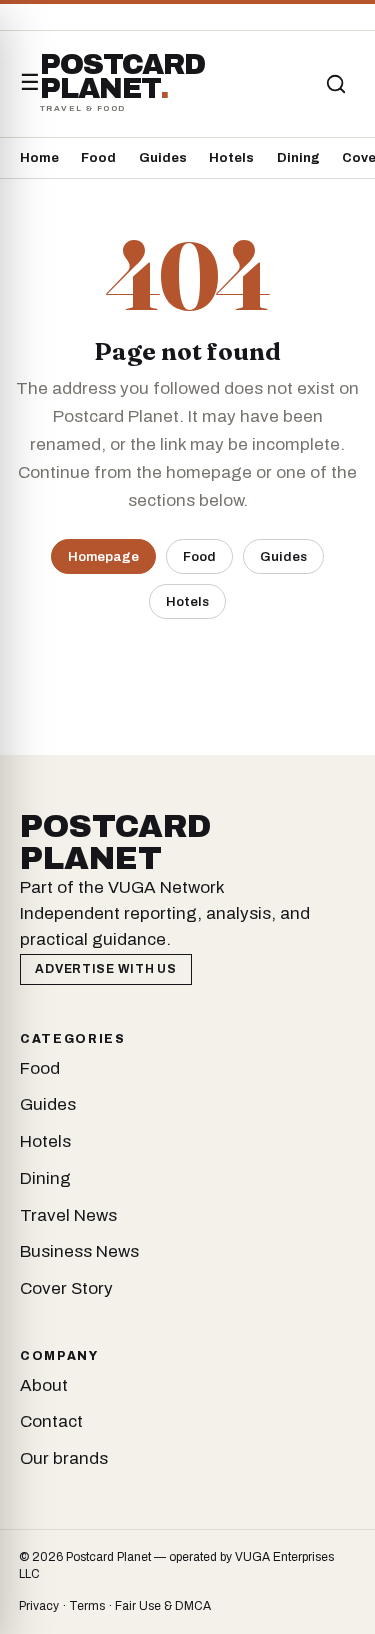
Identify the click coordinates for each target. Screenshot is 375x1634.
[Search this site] (336, 84)
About (44, 1385)
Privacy (39, 1606)
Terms (87, 1606)
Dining (298, 158)
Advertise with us (105, 969)
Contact (51, 1421)
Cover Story (66, 1288)
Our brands (64, 1458)
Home (39, 158)
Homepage (103, 556)
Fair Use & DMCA (163, 1606)
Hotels (231, 158)
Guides (163, 158)
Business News (79, 1251)
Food (98, 158)
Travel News (68, 1215)
